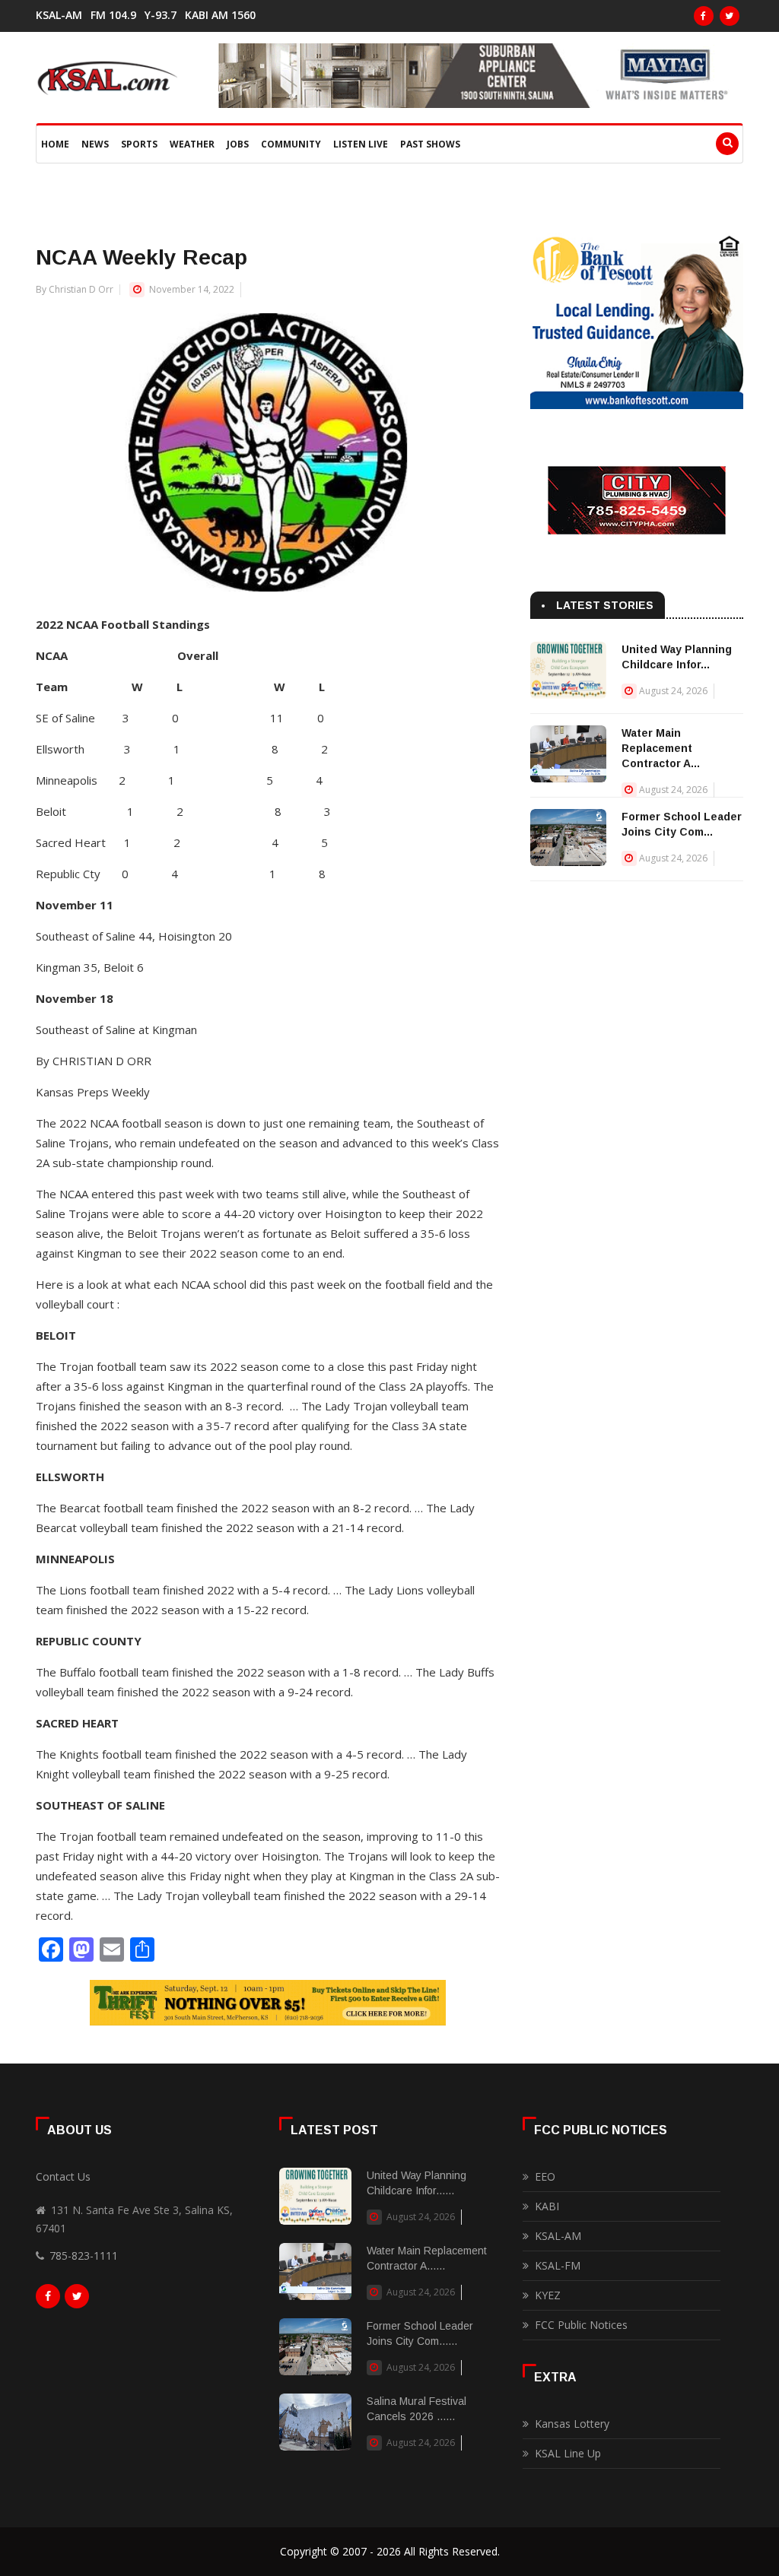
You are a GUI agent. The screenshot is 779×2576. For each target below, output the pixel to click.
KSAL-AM (59, 15)
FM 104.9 (113, 15)
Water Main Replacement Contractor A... (661, 748)
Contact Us (63, 2176)
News (95, 144)
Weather (192, 144)
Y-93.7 (161, 15)
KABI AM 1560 (220, 15)
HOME (55, 144)
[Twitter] (730, 16)
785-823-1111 (84, 2256)
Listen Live (361, 144)
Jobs (238, 144)
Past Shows (430, 144)
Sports (139, 144)
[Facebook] (704, 16)
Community (291, 144)
